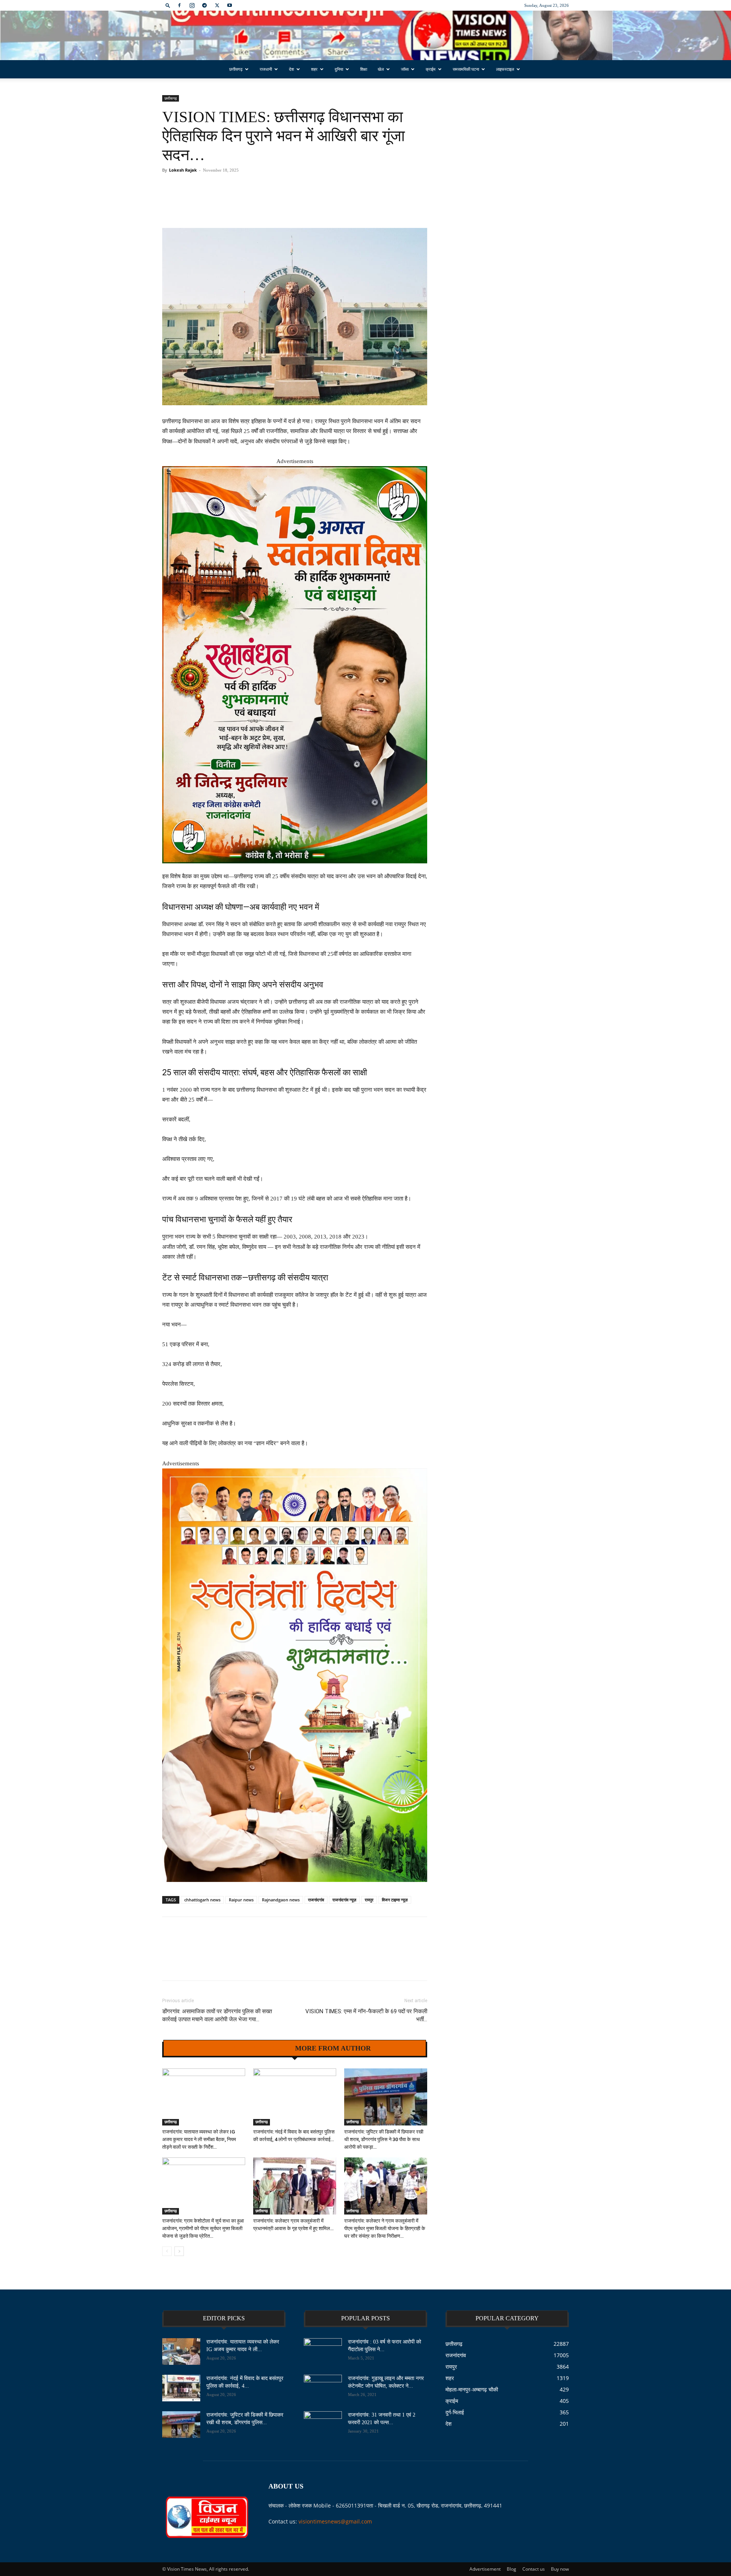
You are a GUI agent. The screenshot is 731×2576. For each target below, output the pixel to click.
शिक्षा (364, 69)
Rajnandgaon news (281, 1900)
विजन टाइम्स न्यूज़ (395, 1900)
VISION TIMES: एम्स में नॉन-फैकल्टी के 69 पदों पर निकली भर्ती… (366, 2015)
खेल (381, 69)
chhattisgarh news (202, 1900)
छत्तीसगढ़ (236, 69)
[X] (217, 5)
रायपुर (369, 1900)
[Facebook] (179, 5)
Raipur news (241, 1900)
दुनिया (339, 69)
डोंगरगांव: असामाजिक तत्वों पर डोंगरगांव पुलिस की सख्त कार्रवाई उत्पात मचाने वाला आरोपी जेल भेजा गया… (217, 2015)
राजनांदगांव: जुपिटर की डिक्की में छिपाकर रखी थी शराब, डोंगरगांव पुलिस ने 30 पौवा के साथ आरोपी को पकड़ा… (384, 2139)
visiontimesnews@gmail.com (335, 2521)
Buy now (560, 2569)
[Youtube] (230, 5)
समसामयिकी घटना (466, 69)
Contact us (534, 2569)
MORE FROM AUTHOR (333, 2048)
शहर (314, 69)
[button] (168, 5)
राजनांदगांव (316, 1900)
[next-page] (179, 2251)
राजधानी (266, 69)
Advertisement (485, 2569)
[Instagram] (192, 5)
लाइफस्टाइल (505, 69)
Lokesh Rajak (183, 170)
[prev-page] (167, 2251)
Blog (512, 2569)
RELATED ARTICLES (253, 2048)
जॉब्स (405, 69)
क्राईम (431, 69)
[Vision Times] (365, 36)
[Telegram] (204, 5)
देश (291, 69)
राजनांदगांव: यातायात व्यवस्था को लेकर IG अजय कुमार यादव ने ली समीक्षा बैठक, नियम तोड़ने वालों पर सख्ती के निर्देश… (199, 2139)
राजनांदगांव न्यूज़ (344, 1900)
